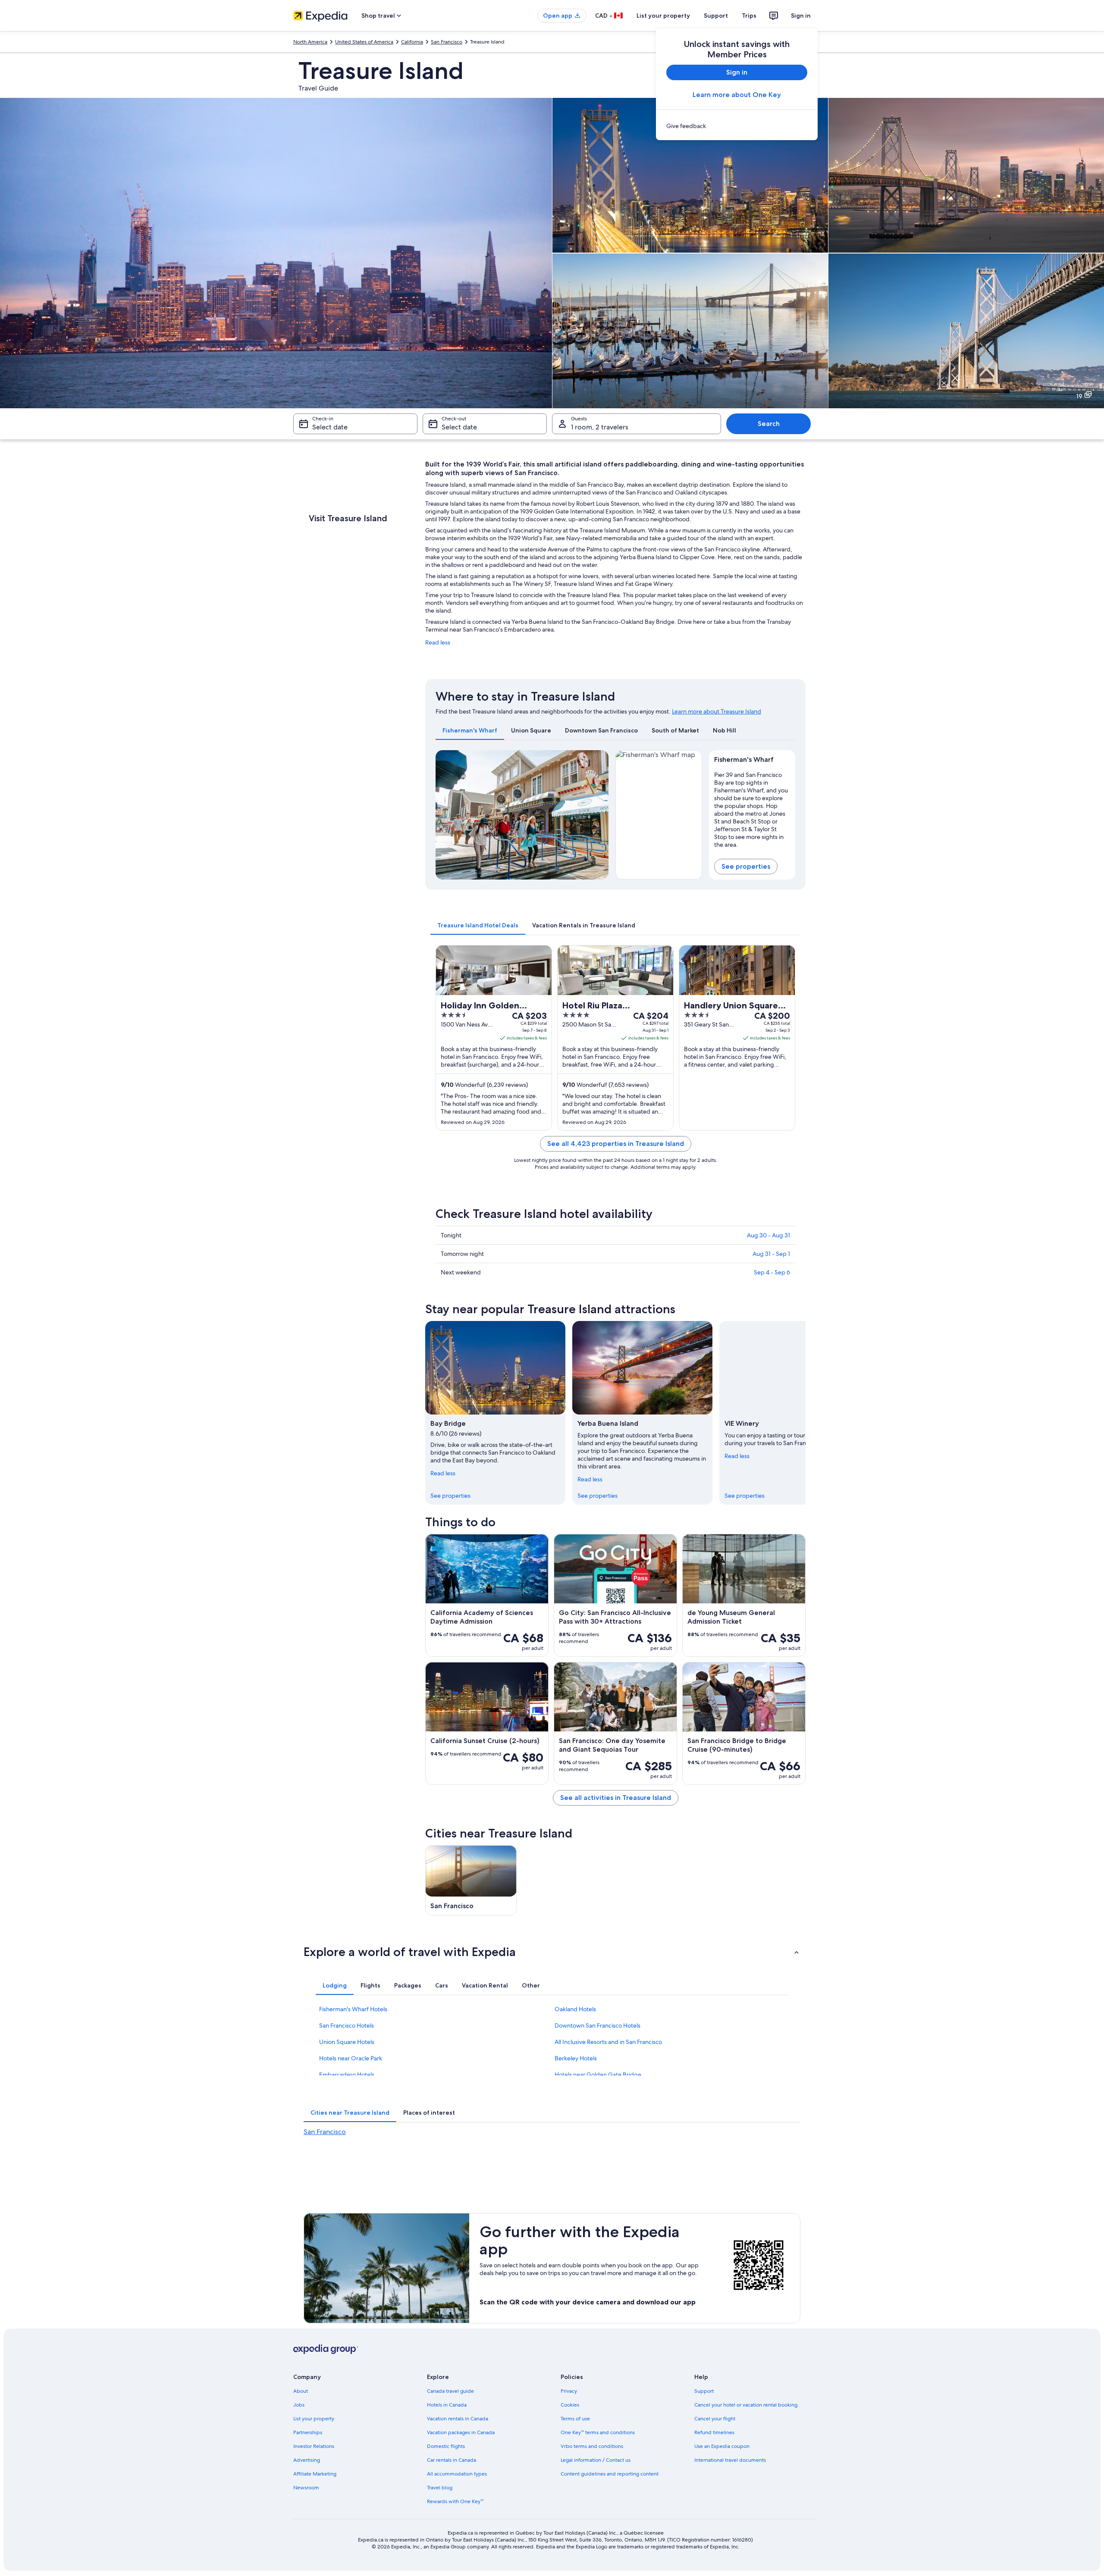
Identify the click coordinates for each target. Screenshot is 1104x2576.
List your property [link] (314, 2419)
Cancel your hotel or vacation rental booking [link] (746, 2405)
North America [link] (310, 42)
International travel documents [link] (730, 2460)
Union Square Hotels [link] (347, 2042)
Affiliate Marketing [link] (315, 2474)
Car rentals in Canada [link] (452, 2460)
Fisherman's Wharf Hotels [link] (353, 2009)
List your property (663, 16)
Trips (749, 16)
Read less (438, 642)
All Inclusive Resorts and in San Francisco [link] (608, 2042)
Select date (330, 427)
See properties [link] (450, 1496)
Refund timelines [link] (714, 2432)
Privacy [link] (569, 2391)
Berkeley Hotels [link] (576, 2058)
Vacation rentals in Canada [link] (458, 2419)
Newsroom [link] (306, 2488)
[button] (552, 1952)
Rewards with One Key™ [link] (455, 2501)
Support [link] (704, 2391)
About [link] (301, 2391)
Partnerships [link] (308, 2432)
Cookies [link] (570, 2405)
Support (716, 16)
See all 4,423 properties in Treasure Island (616, 1144)
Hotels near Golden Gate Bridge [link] (598, 2075)
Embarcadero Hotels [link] (347, 2075)
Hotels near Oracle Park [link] (351, 2058)
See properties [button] (746, 866)
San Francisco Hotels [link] (347, 2025)
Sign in (801, 16)
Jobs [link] (299, 2405)
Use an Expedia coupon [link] (722, 2446)
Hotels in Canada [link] (447, 2405)
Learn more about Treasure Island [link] (717, 711)
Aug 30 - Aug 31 (768, 1235)
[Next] (598, 815)
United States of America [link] (364, 42)
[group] (752, 808)
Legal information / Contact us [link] (596, 2460)
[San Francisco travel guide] (471, 1880)
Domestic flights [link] (446, 2446)
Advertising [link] (307, 2460)
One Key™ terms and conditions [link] (598, 2432)
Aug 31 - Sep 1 (771, 1254)
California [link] (412, 42)
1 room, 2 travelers (600, 427)
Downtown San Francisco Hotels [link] (597, 2025)
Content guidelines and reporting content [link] (610, 2474)
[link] (737, 126)
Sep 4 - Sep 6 (772, 1272)
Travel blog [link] (440, 2488)
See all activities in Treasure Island (616, 1798)
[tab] (470, 730)
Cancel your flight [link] (715, 2419)
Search (769, 424)
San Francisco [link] (447, 42)
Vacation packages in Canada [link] (461, 2432)
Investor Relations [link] (314, 2446)
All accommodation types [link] (457, 2474)
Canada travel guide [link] (450, 2391)
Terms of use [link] (575, 2419)
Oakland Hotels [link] (575, 2009)
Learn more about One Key (737, 95)
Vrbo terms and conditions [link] (592, 2446)
